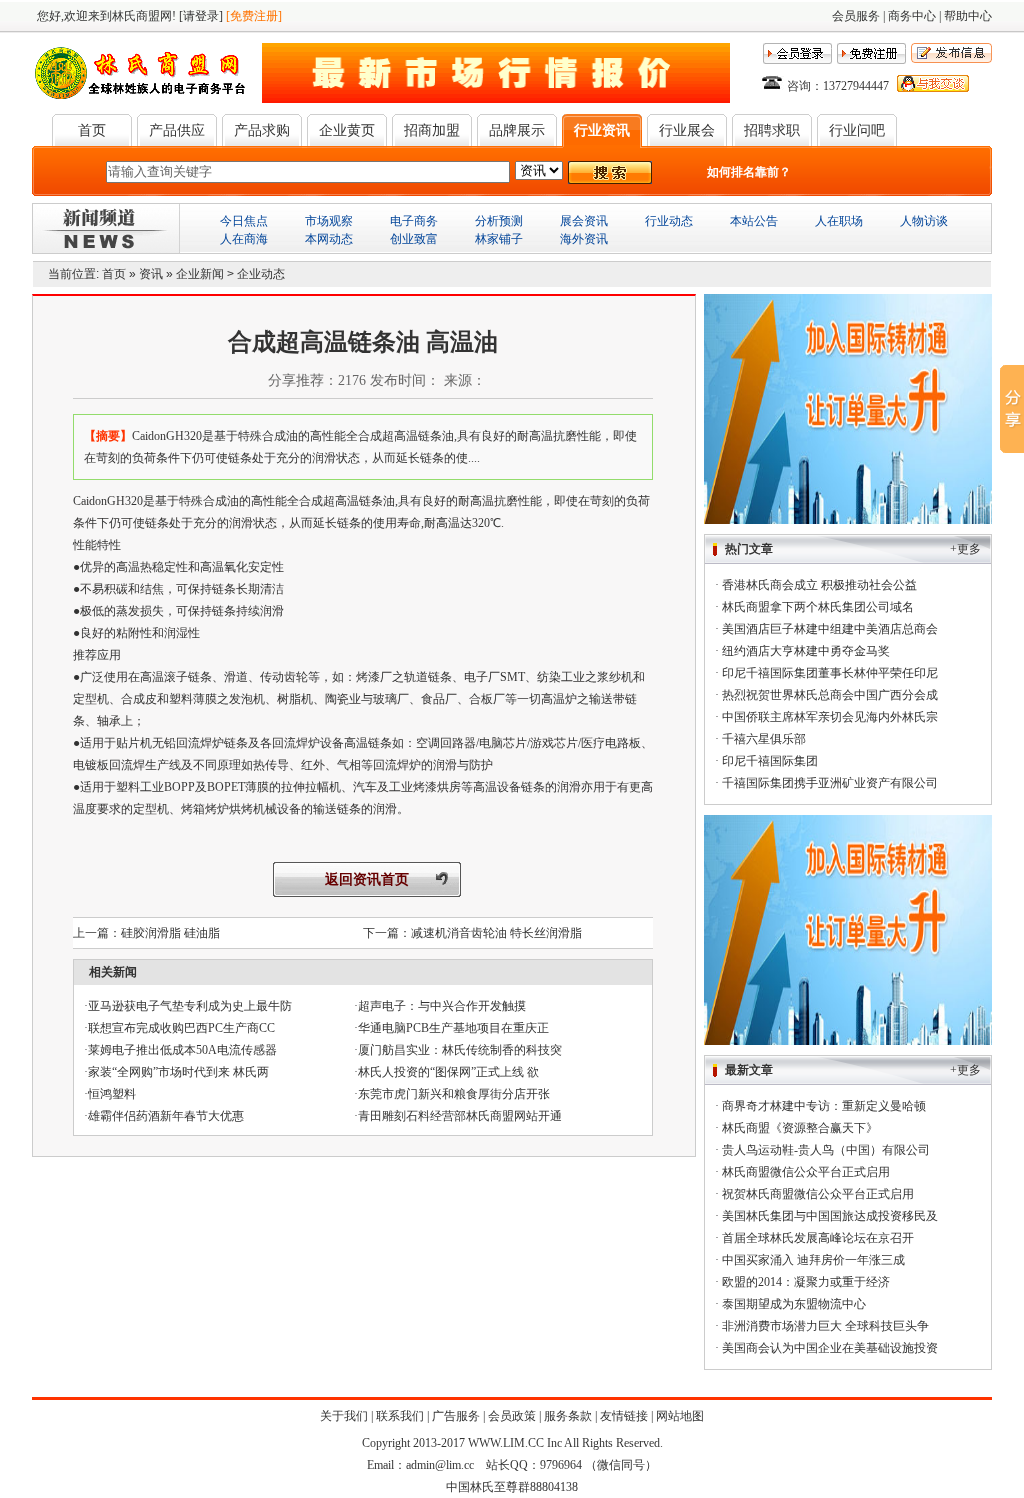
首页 (92, 130)
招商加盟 (432, 130)
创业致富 (414, 239)
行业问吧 (857, 130)
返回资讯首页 (367, 879)
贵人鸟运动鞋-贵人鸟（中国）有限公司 (826, 1150)
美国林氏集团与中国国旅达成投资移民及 (830, 1216)
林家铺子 (499, 239)
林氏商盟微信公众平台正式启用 (806, 1172)
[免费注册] (254, 16)
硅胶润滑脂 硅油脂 (170, 933)
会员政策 (512, 1416)
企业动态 (261, 274)
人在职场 (839, 221)
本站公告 (754, 221)
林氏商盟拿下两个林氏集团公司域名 (818, 607)
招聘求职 (772, 130)
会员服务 (856, 16)
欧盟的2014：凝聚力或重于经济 (806, 1282)
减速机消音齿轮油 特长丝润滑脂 (496, 933)
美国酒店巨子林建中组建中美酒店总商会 (830, 629)
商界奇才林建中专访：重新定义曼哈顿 (824, 1106)
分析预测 (499, 221)
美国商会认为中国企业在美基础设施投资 (830, 1348)
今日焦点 (244, 221)
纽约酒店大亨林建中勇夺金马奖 (806, 651)
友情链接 (624, 1416)
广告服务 (456, 1416)
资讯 (151, 274)
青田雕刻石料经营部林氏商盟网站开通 (460, 1116)
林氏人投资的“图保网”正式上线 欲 (448, 1072)
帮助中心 (968, 16)
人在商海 (244, 239)
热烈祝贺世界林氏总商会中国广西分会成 (830, 695)
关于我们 (344, 1416)
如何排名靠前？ (749, 172)
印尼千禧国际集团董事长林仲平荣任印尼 (830, 673)
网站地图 (680, 1416)
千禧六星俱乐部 (764, 739)
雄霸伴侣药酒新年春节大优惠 (166, 1116)
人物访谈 (924, 221)
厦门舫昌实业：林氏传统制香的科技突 (460, 1050)
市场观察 (329, 221)
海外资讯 (584, 239)
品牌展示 (517, 130)
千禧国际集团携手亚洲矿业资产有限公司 (830, 783)
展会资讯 (584, 221)
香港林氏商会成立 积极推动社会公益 (819, 585)
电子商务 (414, 221)
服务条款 (568, 1416)
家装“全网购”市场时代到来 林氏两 (178, 1072)
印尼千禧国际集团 (770, 761)
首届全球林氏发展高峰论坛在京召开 (818, 1238)
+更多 (965, 549)
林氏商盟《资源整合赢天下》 (800, 1128)
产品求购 (262, 130)
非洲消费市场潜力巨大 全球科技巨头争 (825, 1326)
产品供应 (177, 130)
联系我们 (400, 1416)
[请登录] (201, 16)
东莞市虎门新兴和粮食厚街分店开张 (454, 1094)
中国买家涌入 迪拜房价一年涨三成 (813, 1260)
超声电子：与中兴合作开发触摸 (442, 1006)
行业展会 (687, 130)
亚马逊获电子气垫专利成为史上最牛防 (190, 1006)
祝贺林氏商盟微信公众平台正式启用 (818, 1194)
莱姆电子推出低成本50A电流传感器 (182, 1050)
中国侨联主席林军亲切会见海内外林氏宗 (830, 717)
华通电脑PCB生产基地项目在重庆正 (453, 1028)
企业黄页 (347, 130)
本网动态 (329, 239)
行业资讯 (602, 130)
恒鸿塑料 (112, 1094)
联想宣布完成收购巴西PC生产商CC (181, 1028)
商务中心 (912, 16)
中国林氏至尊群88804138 (512, 1487)
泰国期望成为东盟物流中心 (794, 1304)
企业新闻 (200, 274)
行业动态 (669, 221)
